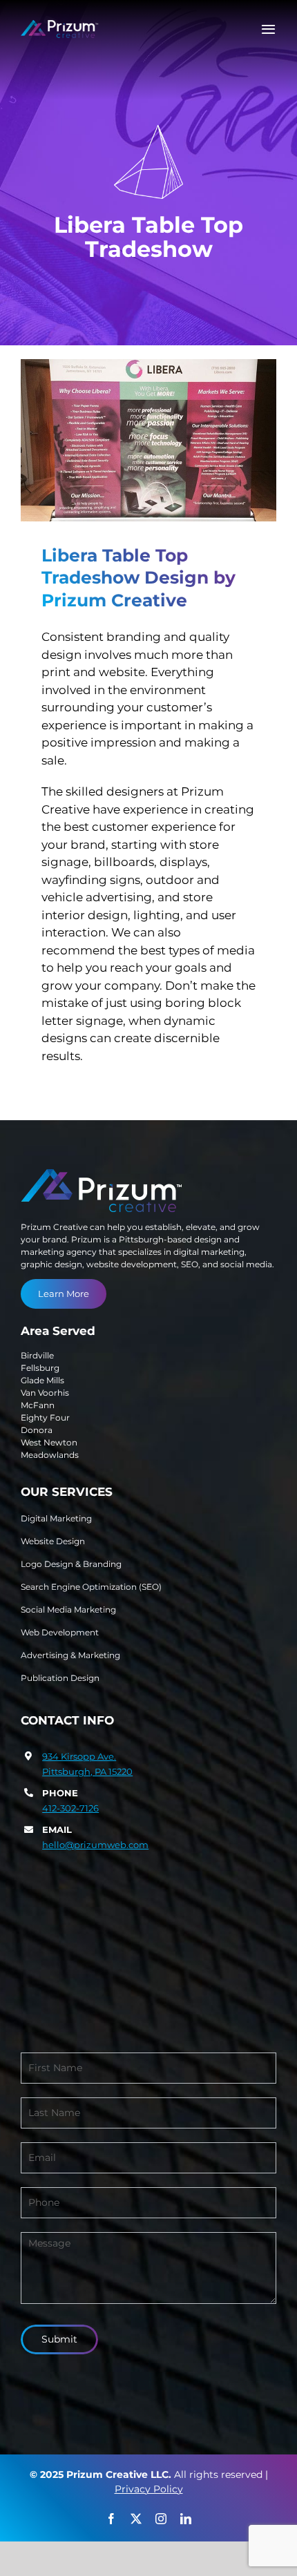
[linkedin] (186, 2519)
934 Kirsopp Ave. (79, 1756)
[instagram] (161, 2519)
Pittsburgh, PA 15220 (87, 1771)
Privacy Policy (149, 2489)
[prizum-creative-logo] (60, 26)
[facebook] (111, 2519)
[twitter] (136, 2519)
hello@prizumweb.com (95, 1845)
